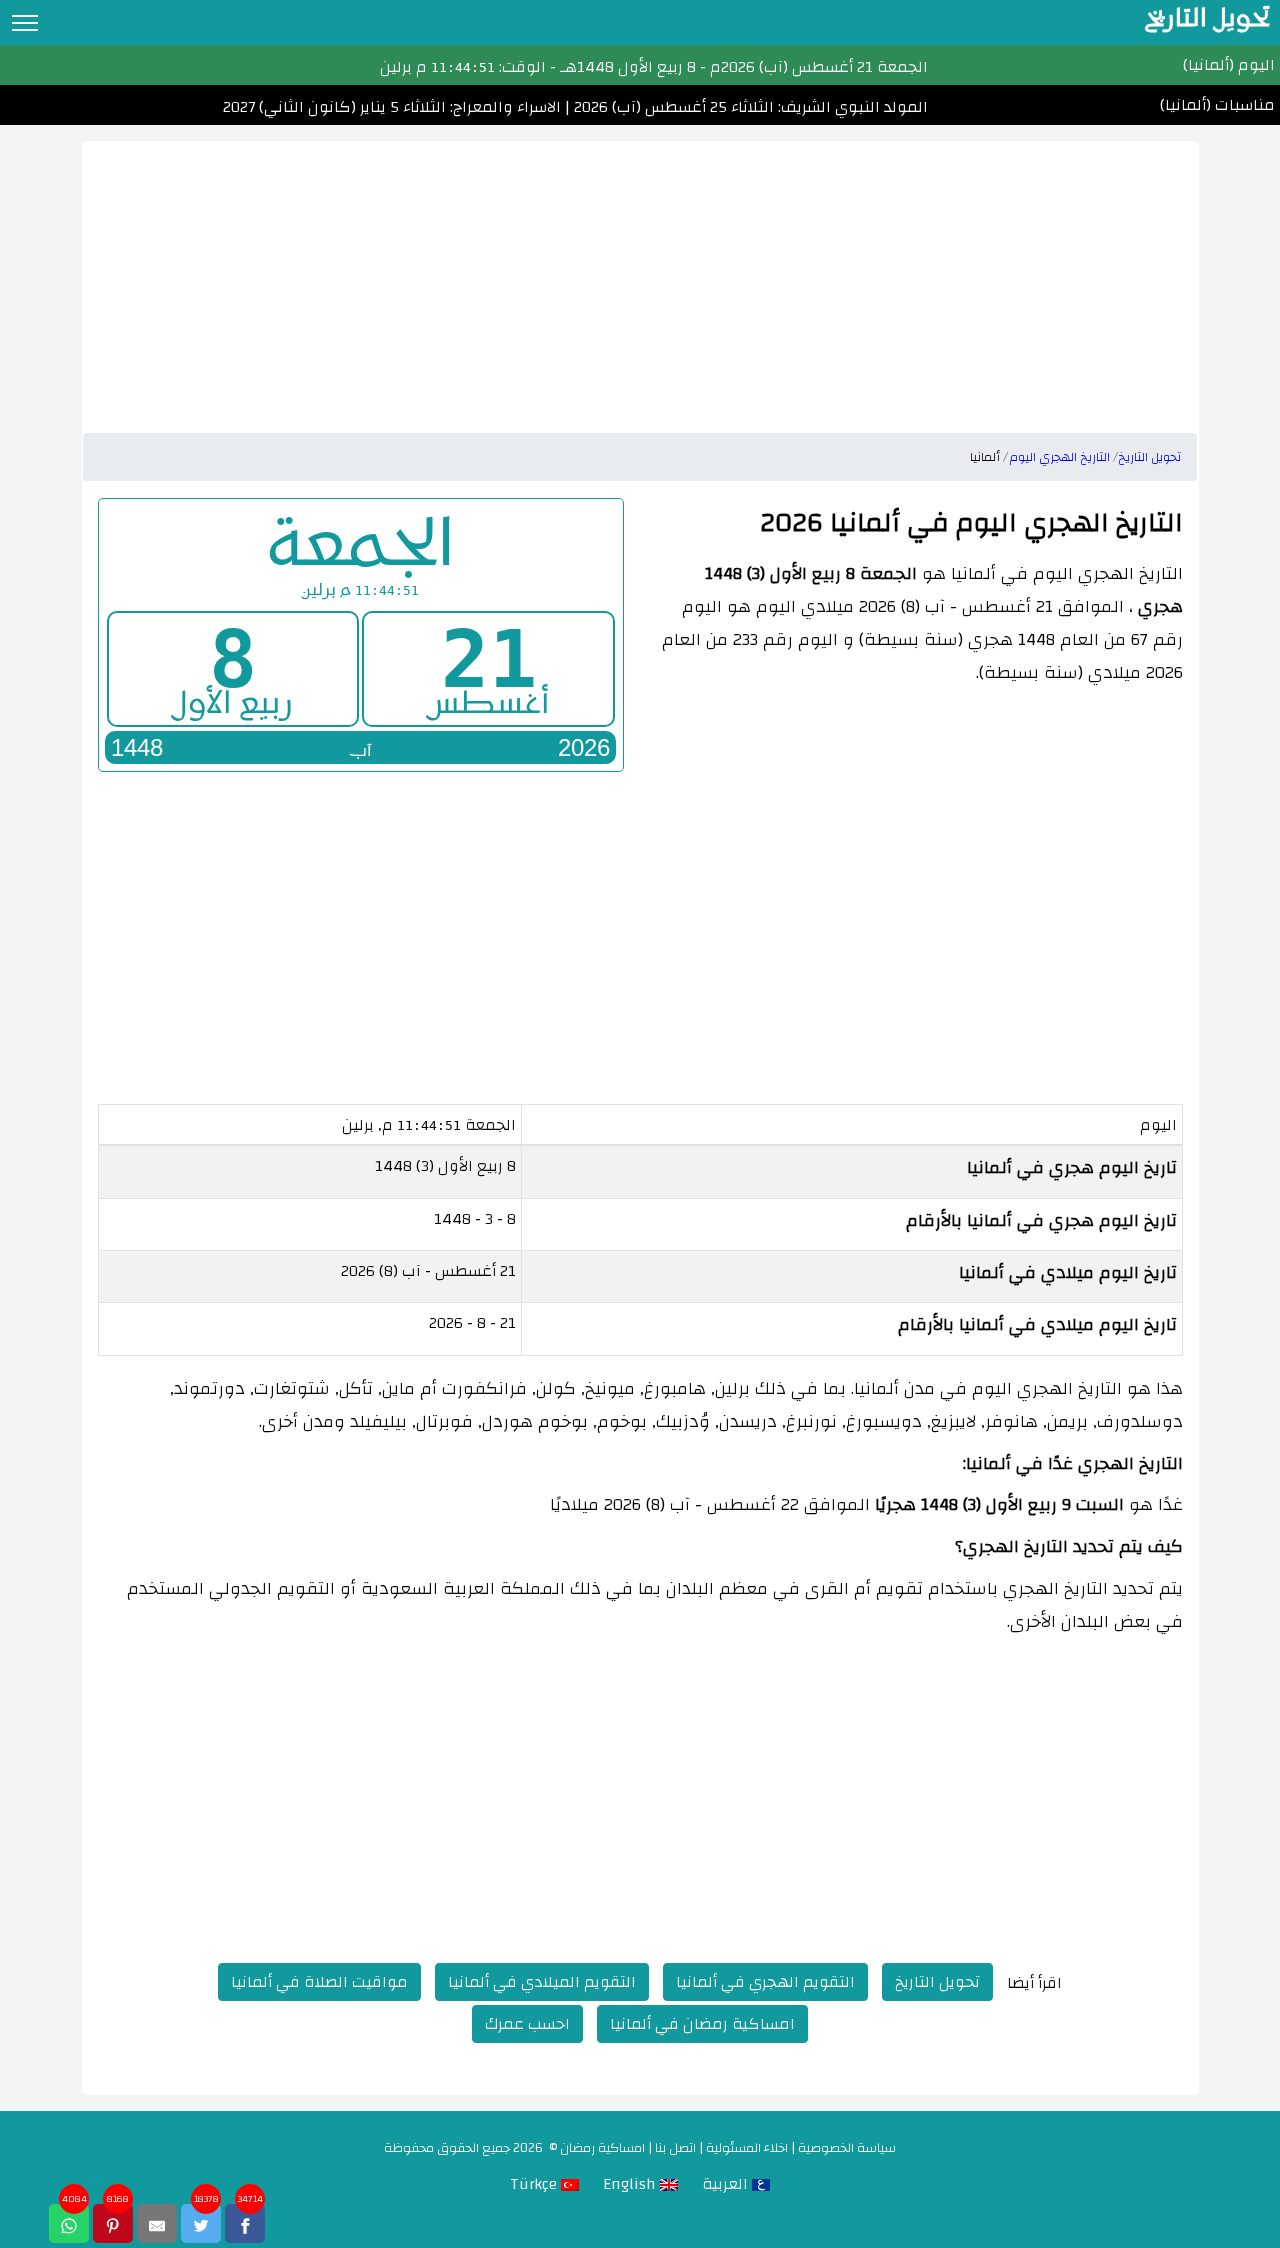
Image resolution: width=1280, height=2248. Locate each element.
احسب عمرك (527, 2024)
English (631, 2184)
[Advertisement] (640, 281)
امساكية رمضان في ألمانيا (702, 2024)
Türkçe (535, 2184)
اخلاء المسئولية (747, 2148)
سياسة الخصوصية (847, 2148)
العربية (727, 2184)
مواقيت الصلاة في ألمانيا (319, 1982)
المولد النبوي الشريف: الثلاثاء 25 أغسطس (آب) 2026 (749, 107)
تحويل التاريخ (937, 1982)
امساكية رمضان (602, 2148)
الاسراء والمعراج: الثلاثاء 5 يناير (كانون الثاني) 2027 (392, 107)
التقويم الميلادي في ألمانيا (542, 1982)
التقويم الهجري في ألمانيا (765, 1982)
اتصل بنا (675, 2148)
